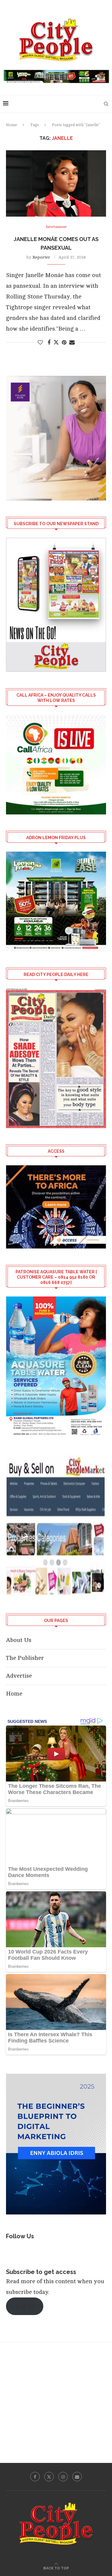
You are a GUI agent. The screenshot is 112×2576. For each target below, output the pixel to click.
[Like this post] (40, 342)
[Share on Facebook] (49, 342)
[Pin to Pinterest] (64, 342)
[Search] (106, 104)
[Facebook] (35, 2477)
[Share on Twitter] (56, 342)
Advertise (19, 1676)
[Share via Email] (72, 342)
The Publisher (25, 1658)
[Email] (77, 2477)
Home (11, 125)
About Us (19, 1640)
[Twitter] (49, 2477)
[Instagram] (63, 2477)
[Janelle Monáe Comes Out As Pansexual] (56, 183)
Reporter (41, 257)
